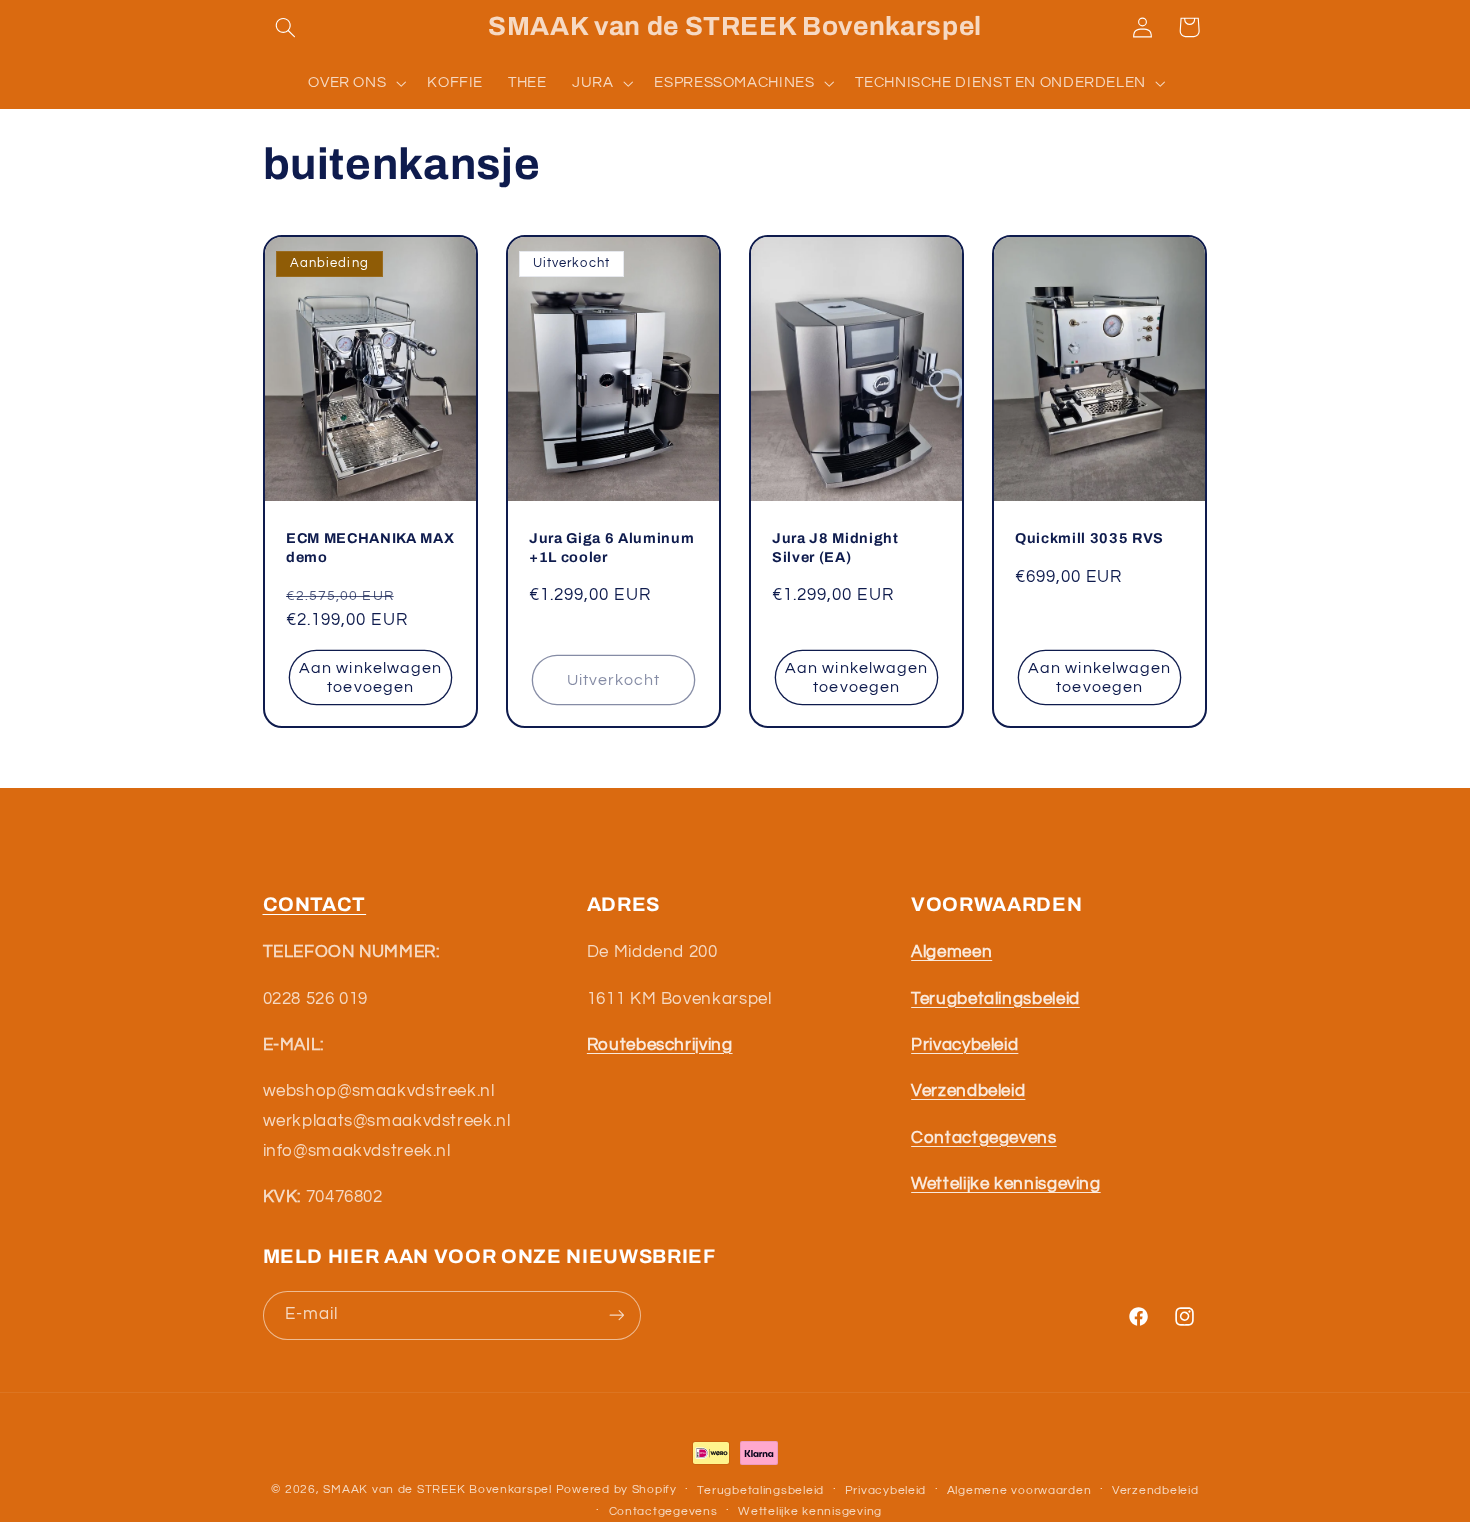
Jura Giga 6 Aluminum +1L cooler (611, 548)
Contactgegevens (663, 1511)
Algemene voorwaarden (1019, 1490)
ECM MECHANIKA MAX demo (370, 548)
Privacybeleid (886, 1490)
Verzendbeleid (1155, 1490)
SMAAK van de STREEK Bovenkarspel (437, 1489)
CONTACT (315, 904)
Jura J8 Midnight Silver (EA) (835, 548)
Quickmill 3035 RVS (1089, 539)
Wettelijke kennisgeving (810, 1511)
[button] (286, 27)
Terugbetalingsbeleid (760, 1490)
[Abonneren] (616, 1315)
